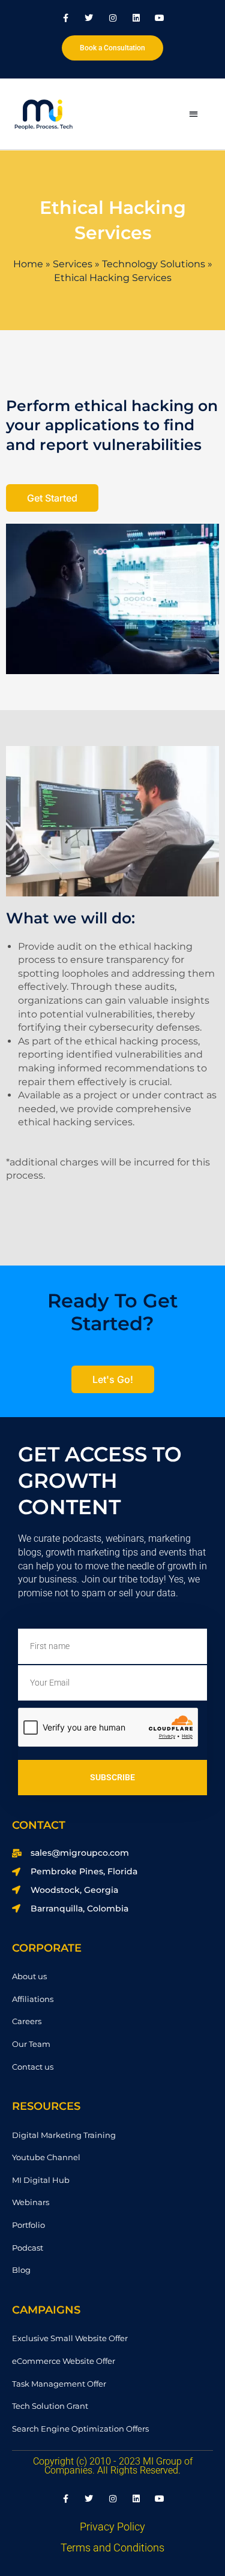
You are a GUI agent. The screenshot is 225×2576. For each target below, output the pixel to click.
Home (28, 264)
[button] (193, 114)
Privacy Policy (112, 2527)
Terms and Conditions (112, 2548)
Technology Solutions (154, 264)
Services (73, 264)
